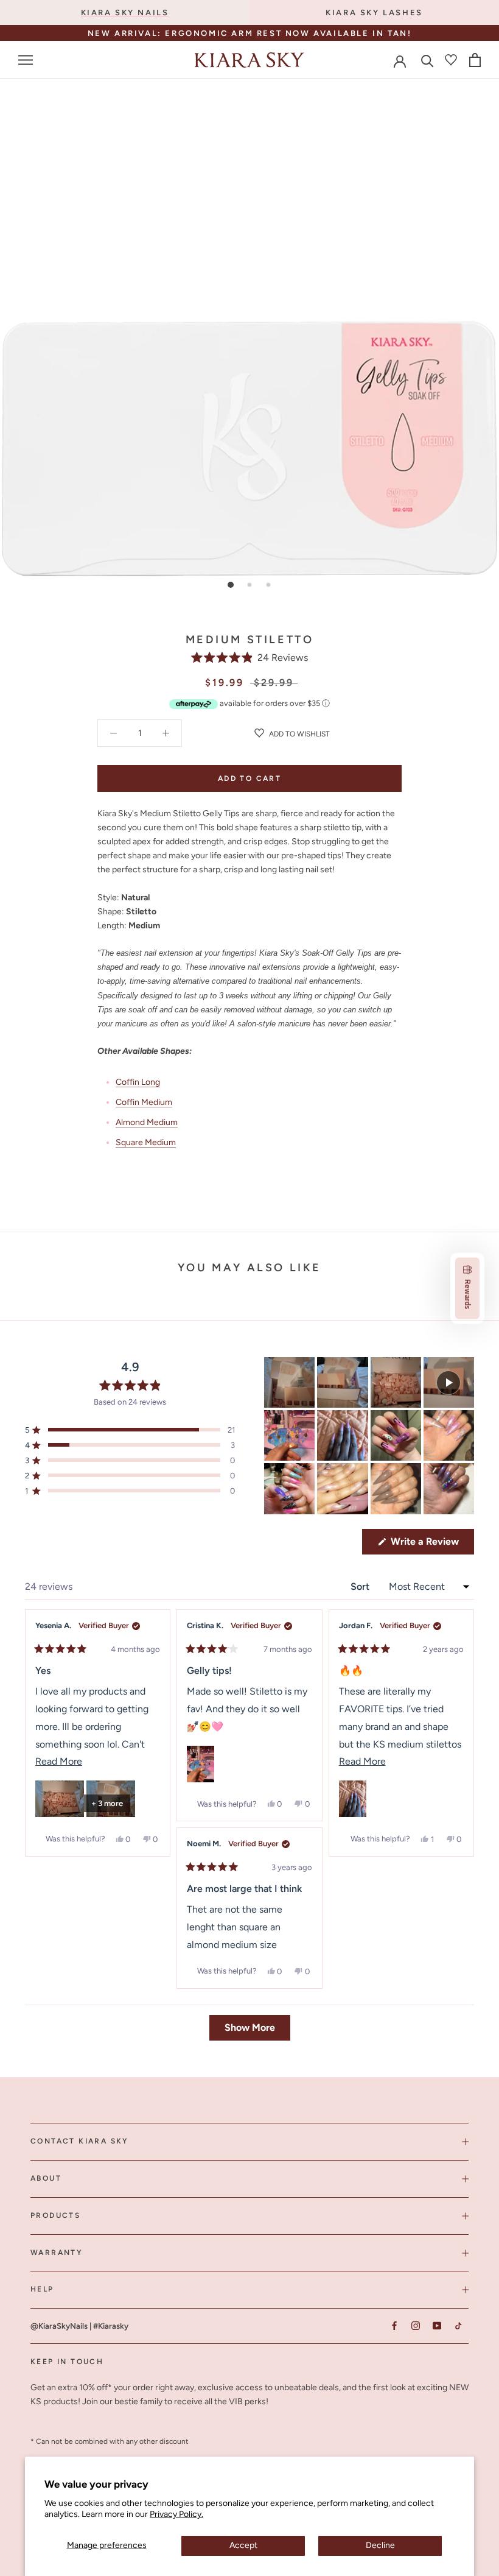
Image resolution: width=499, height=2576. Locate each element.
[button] (250, 658)
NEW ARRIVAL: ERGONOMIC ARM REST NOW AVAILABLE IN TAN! (250, 33)
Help (42, 2289)
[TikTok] (458, 2325)
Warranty (57, 2253)
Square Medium (146, 1142)
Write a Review (431, 1545)
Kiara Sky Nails (125, 12)
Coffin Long (138, 1082)
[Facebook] (394, 2325)
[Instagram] (415, 2325)
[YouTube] (437, 2325)
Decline (380, 2545)
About (46, 2178)
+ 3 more (107, 1803)
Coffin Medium (144, 1102)
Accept (243, 2545)
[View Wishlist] (451, 60)
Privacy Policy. (176, 2514)
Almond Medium (147, 1122)
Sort (361, 1586)
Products (55, 2215)
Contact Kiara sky (80, 2141)
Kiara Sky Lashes (374, 12)
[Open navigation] (26, 60)
